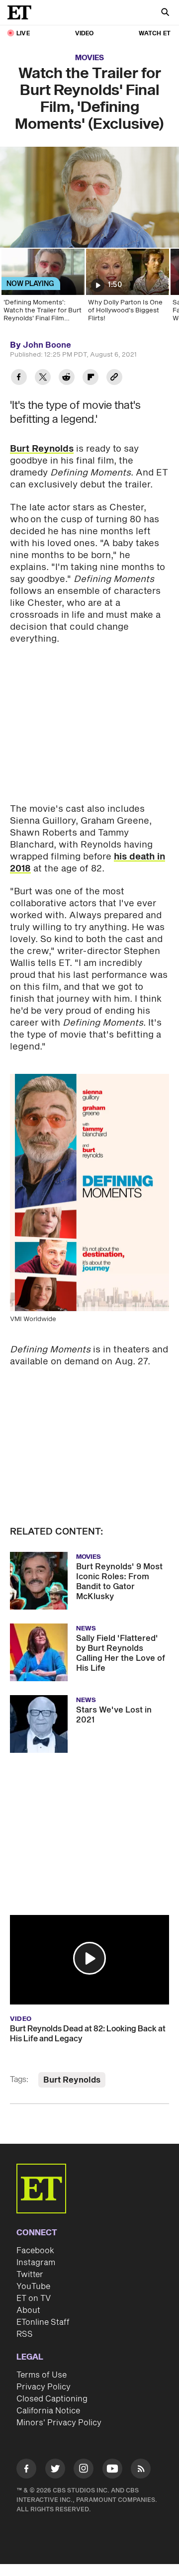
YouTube (33, 2287)
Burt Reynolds (42, 449)
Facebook (35, 2251)
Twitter (30, 2275)
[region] (89, 197)
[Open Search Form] (165, 13)
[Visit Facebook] (26, 2470)
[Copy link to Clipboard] (114, 378)
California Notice (48, 2411)
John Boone (47, 345)
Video (85, 34)
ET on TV (34, 2298)
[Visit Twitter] (55, 2470)
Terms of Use (42, 2375)
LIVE (23, 34)
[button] (89, 1958)
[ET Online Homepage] (22, 12)
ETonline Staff (43, 2322)
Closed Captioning (52, 2399)
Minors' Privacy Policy (59, 2423)
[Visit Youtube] (112, 2469)
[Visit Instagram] (84, 2470)
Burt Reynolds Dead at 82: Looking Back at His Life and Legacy (88, 2034)
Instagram (36, 2263)
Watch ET (155, 34)
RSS (25, 2334)
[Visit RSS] (141, 2470)
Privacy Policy (44, 2387)
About (28, 2310)
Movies (89, 58)
